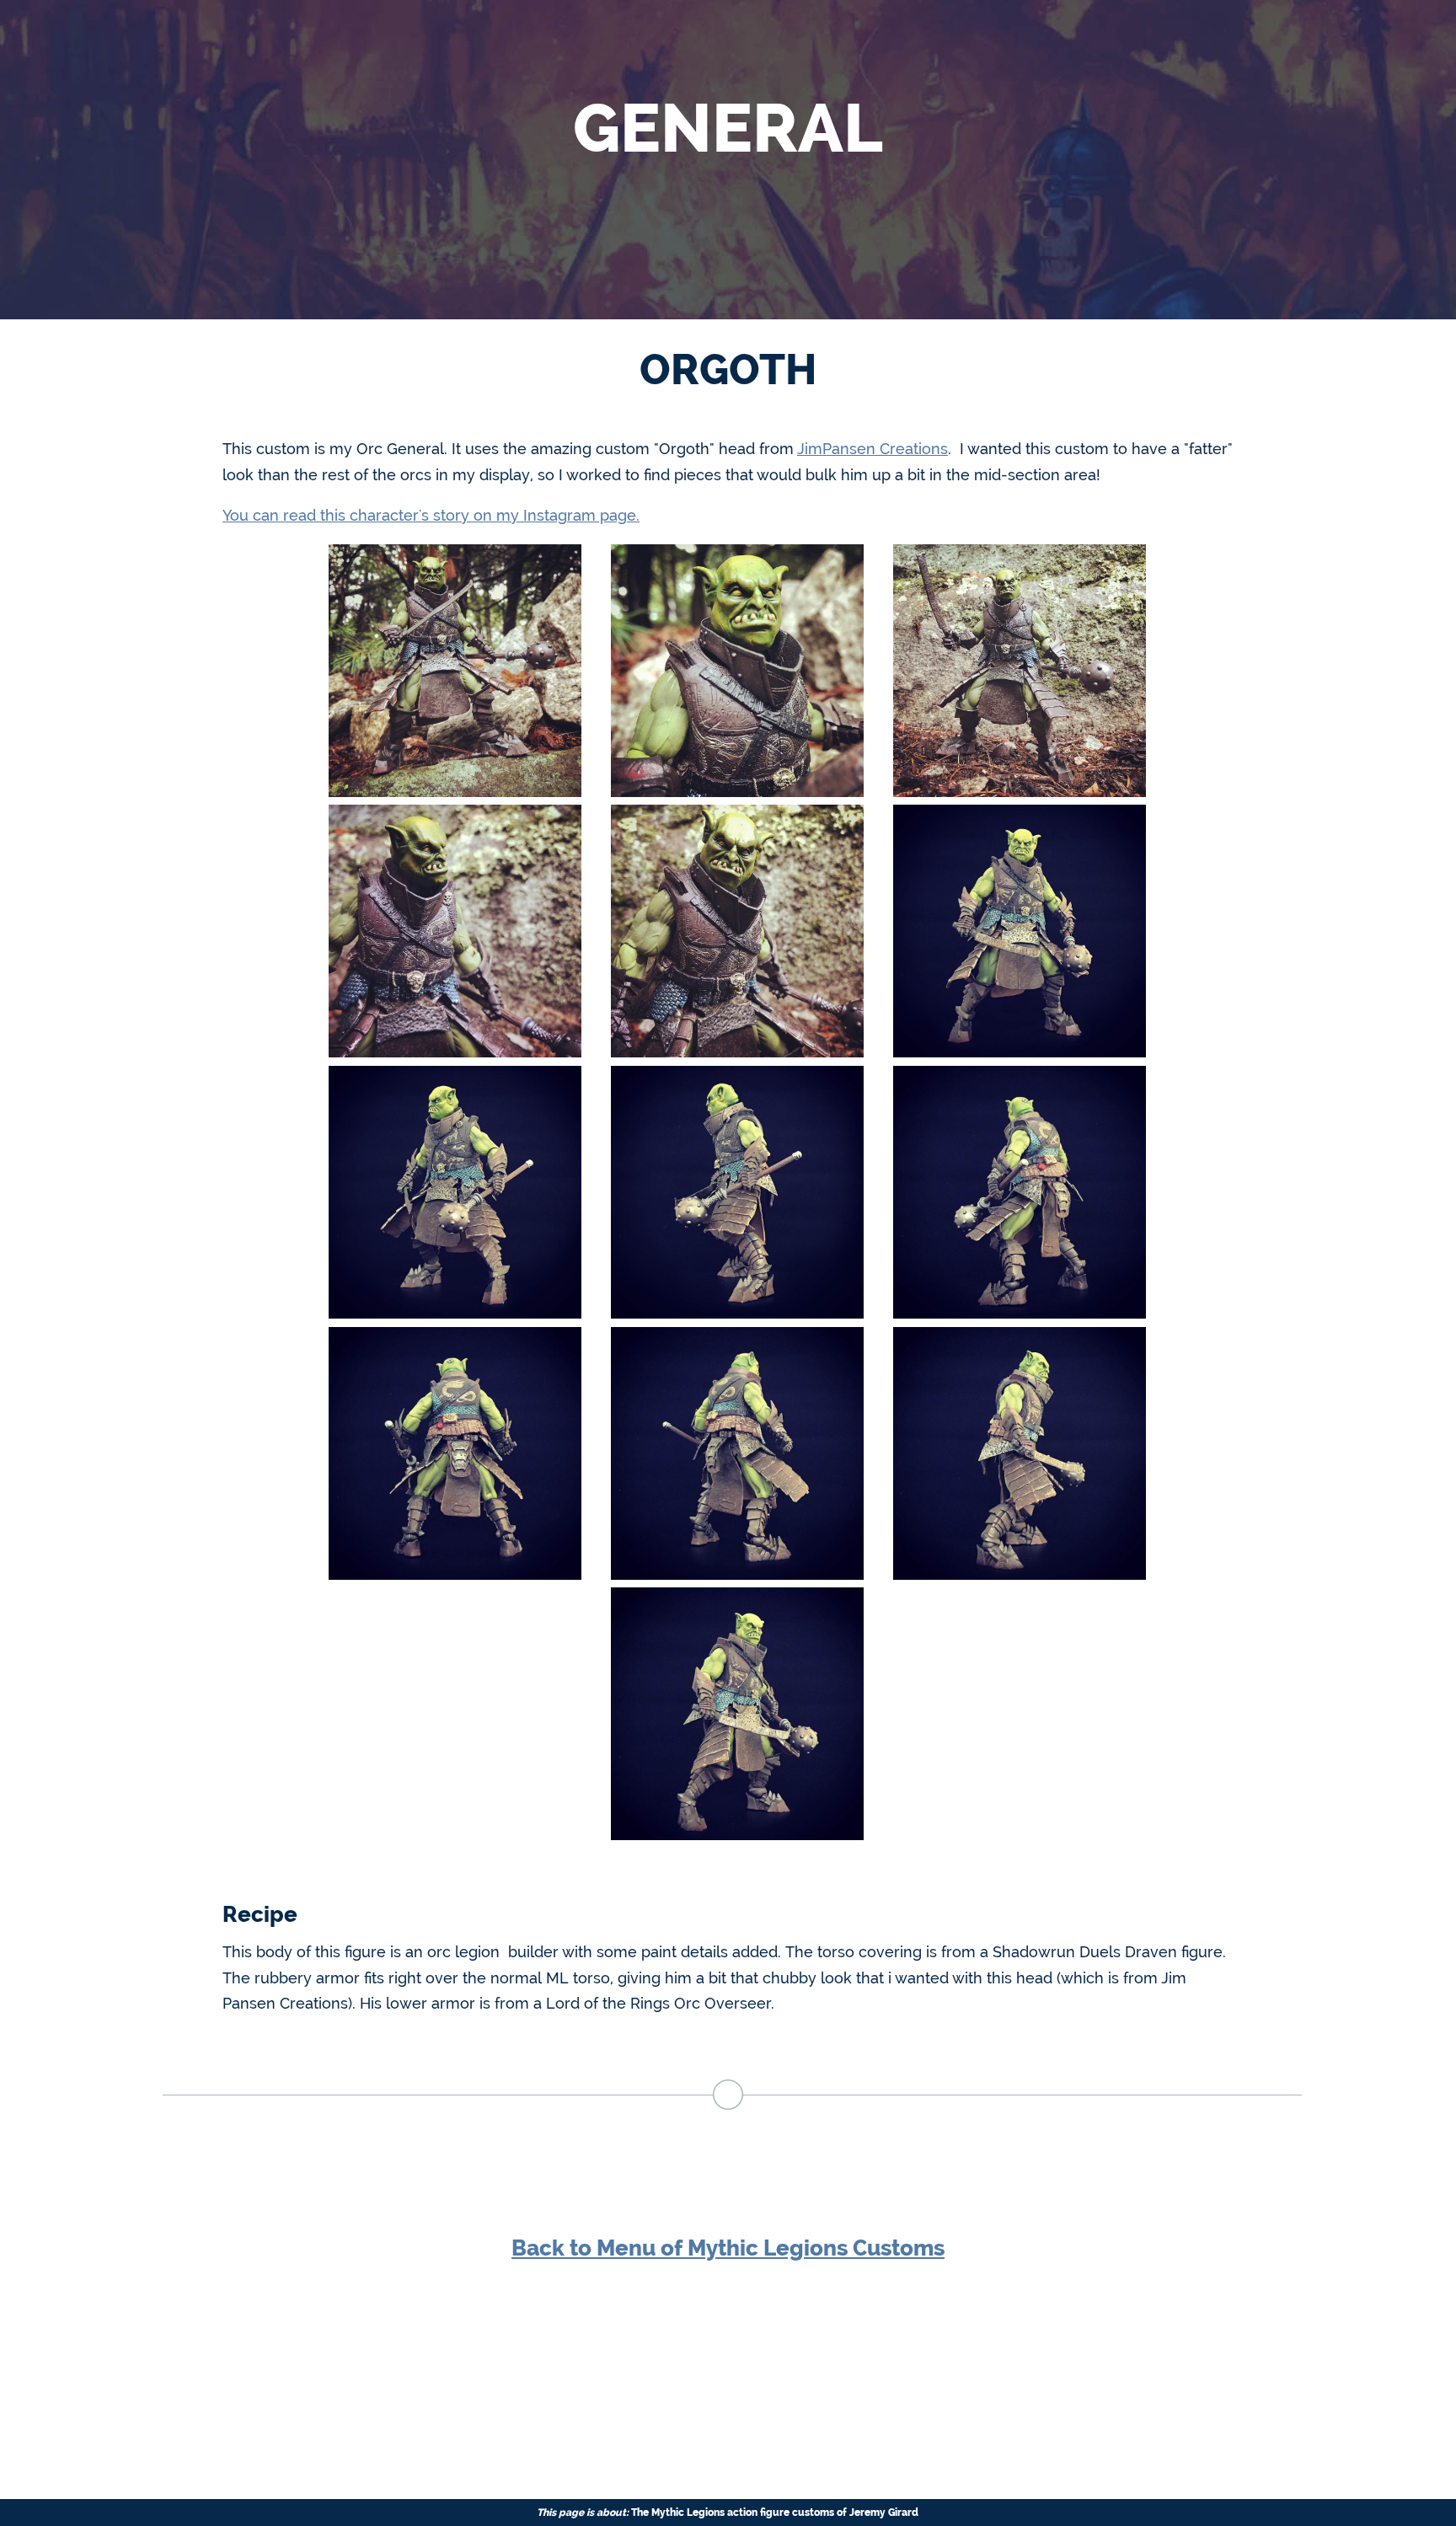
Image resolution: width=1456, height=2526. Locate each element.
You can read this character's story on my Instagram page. (431, 515)
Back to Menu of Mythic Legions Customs (728, 2248)
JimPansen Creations (873, 449)
